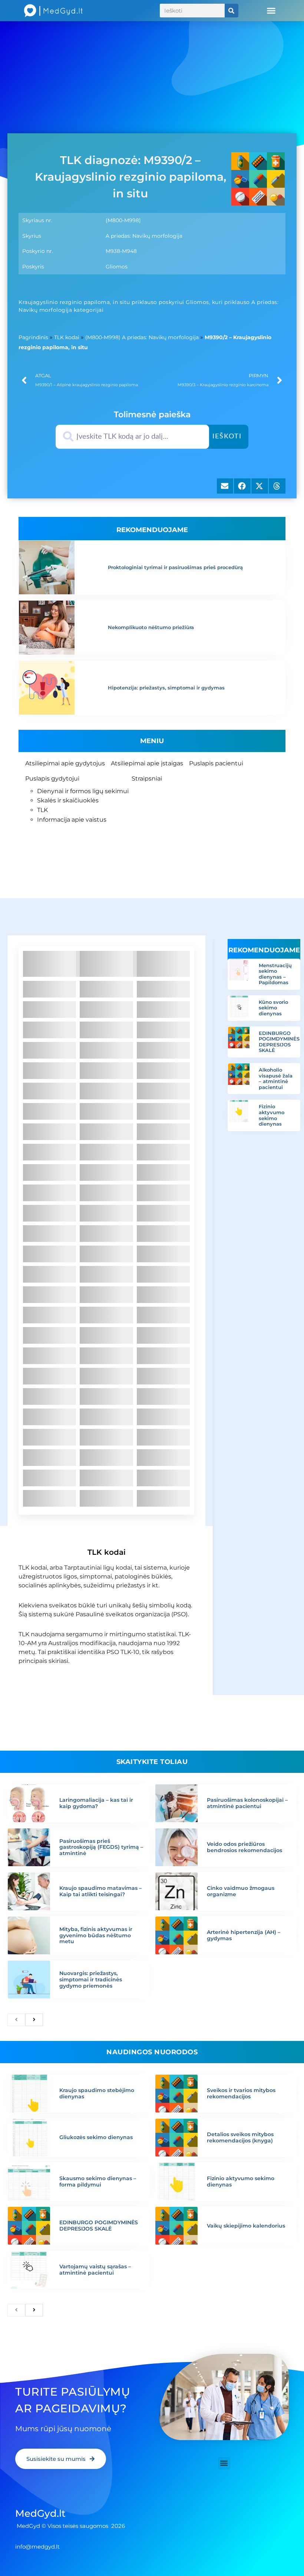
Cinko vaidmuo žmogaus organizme (241, 1891)
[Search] (232, 11)
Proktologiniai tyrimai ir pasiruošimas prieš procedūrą (175, 567)
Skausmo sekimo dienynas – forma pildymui (98, 2181)
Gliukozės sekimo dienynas (96, 2137)
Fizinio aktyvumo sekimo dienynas (272, 1115)
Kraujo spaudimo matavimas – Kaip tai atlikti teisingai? (100, 1891)
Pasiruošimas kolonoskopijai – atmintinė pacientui (247, 1803)
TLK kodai (67, 337)
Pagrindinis (33, 337)
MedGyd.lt (40, 2513)
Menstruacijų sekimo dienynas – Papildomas (275, 974)
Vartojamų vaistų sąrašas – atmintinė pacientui (95, 2270)
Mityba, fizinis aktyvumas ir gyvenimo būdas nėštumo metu (96, 1935)
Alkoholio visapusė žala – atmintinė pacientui (276, 1078)
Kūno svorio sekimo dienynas (273, 1008)
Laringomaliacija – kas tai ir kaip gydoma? (96, 1803)
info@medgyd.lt (37, 2547)
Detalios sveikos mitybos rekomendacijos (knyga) (240, 2137)
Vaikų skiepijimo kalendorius (246, 2226)
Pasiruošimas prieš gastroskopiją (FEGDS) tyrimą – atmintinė (101, 1847)
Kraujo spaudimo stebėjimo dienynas (97, 2093)
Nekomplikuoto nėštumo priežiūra (151, 627)
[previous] (16, 2020)
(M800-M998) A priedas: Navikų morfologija (142, 337)
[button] (271, 11)
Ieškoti (227, 437)
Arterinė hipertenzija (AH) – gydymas (244, 1935)
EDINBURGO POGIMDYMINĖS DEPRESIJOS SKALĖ (279, 1042)
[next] (34, 2020)
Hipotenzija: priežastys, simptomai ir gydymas (166, 688)
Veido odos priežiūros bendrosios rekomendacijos (244, 1847)
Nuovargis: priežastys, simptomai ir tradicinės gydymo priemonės (91, 1979)
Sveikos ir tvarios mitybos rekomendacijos (241, 2093)
